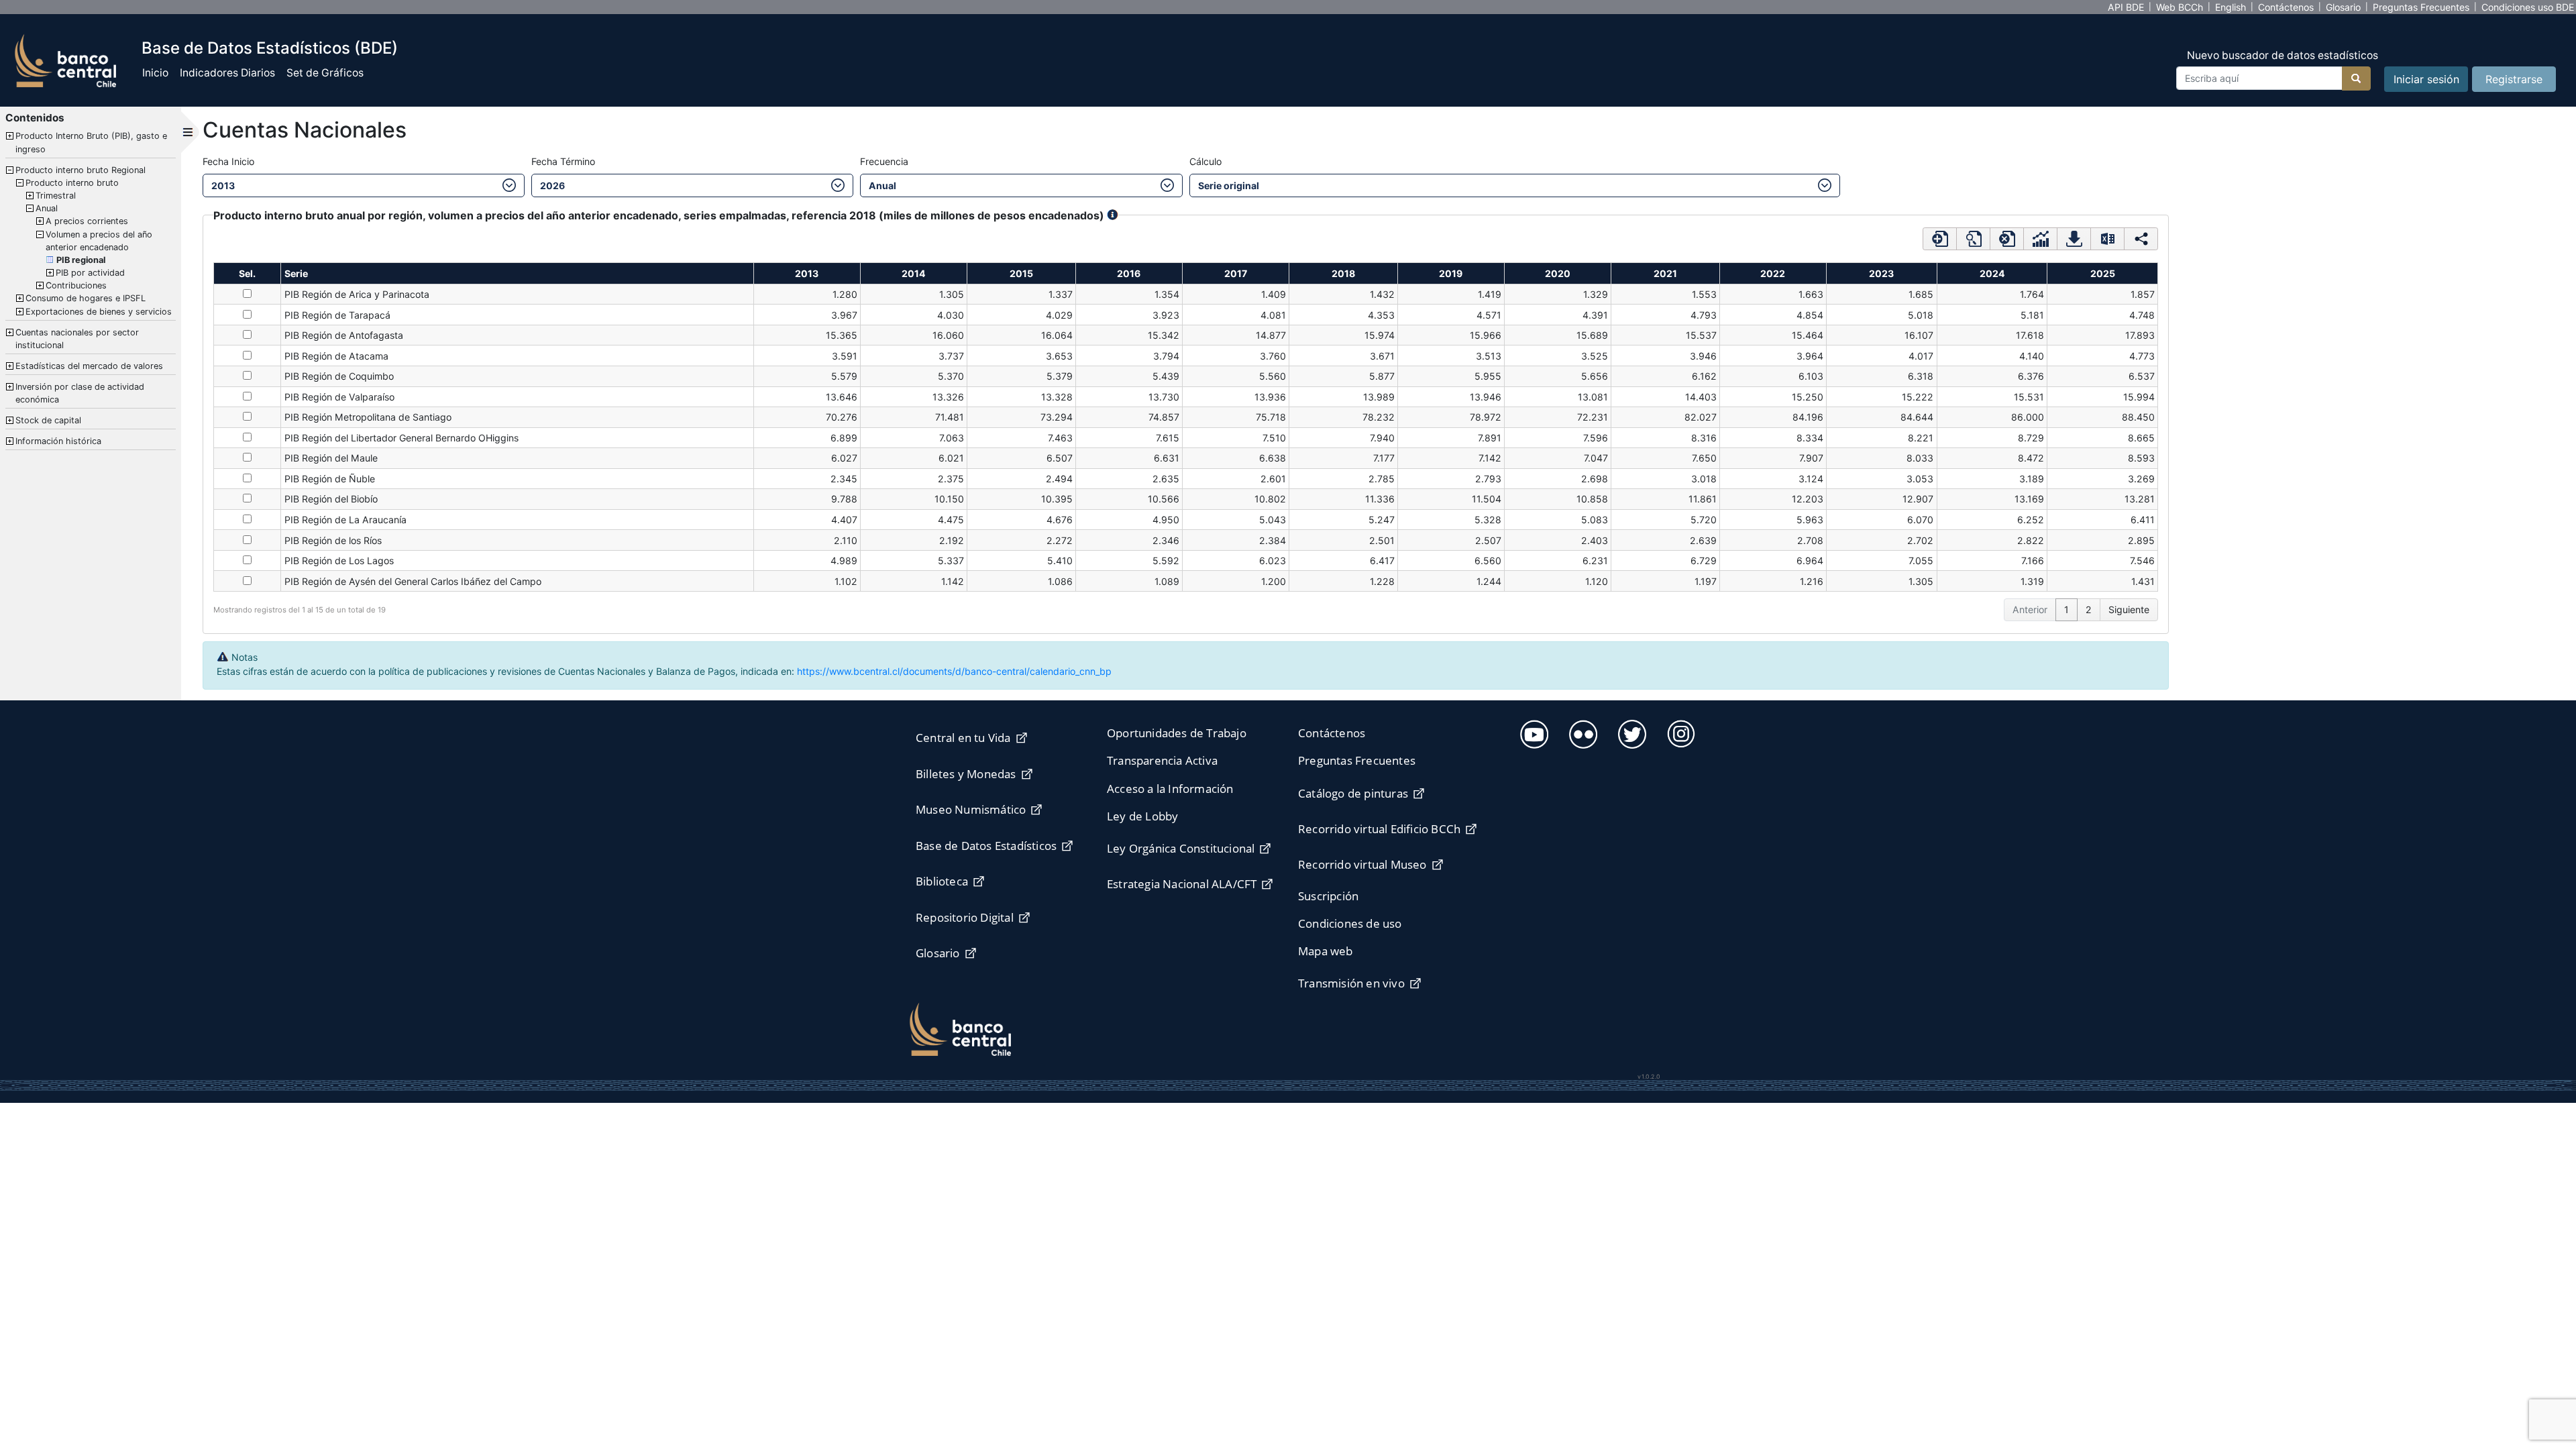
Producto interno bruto (72, 183)
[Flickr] (1581, 732)
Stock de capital (48, 420)
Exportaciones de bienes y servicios (99, 312)
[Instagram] (1679, 732)
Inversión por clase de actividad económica (80, 393)
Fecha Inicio (228, 161)
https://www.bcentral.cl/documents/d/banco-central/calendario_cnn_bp (954, 671)
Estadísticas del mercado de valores (89, 366)
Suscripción (1328, 896)
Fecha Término (563, 161)
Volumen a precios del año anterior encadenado (99, 241)
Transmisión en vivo (1351, 983)
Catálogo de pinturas (1353, 793)
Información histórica (58, 441)
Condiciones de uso (1350, 923)
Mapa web (1326, 951)
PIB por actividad (90, 273)
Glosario (2343, 7)
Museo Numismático (971, 809)
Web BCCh (2180, 7)
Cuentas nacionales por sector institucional (77, 339)
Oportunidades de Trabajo (1177, 733)
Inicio (155, 73)
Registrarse (2514, 79)
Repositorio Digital (965, 917)
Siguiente (2129, 609)
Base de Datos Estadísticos (986, 846)
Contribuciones (76, 285)
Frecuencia (884, 161)
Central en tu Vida (963, 738)
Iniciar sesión (2426, 79)
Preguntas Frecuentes (2421, 7)
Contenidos (35, 118)
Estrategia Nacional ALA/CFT (1182, 884)
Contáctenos (2286, 7)
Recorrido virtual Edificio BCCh (1379, 829)
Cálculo (1205, 161)
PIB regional (81, 260)
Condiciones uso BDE (2528, 7)
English (2231, 7)
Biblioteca (942, 881)
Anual (47, 208)
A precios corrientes (87, 221)
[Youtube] (1533, 732)
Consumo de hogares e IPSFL (86, 298)
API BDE (2126, 7)
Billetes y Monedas (966, 774)
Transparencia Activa (1162, 760)
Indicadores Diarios (227, 73)
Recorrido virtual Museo (1362, 864)
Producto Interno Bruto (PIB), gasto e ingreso (91, 142)
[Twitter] (1630, 732)
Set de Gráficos (325, 73)
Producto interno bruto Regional (80, 170)
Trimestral (56, 196)
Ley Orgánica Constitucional (1181, 848)
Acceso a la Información (1170, 789)
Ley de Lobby (1142, 816)
